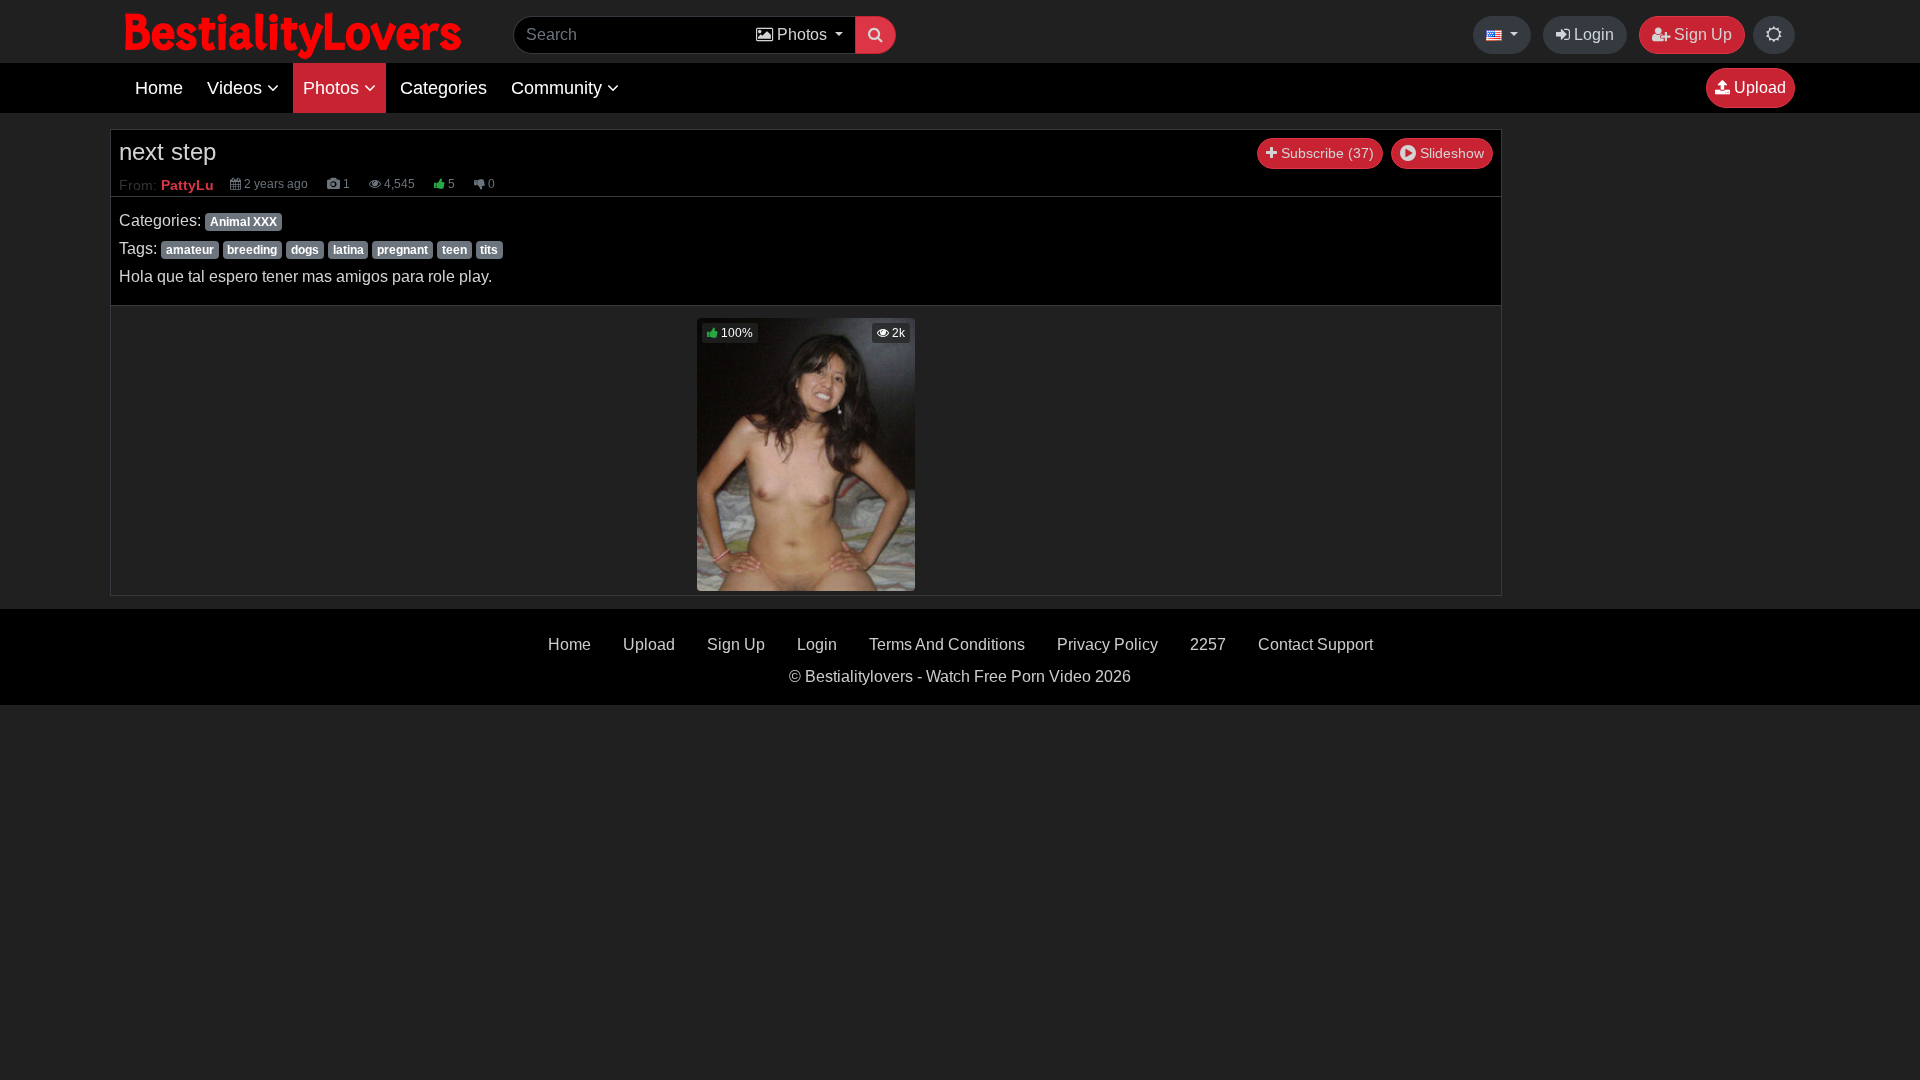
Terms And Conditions (947, 644)
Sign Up (1701, 34)
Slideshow (1450, 153)
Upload (1758, 87)
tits (489, 250)
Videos (237, 88)
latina (348, 250)
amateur (190, 250)
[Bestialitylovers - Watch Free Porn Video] (295, 34)
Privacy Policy (1107, 644)
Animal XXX (243, 222)
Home (159, 88)
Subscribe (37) (1325, 153)
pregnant (402, 250)
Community (559, 88)
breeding (252, 250)
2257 (1208, 644)
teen (454, 250)
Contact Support (1315, 644)
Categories (443, 88)
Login (1592, 34)
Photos (333, 88)
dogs (305, 250)
